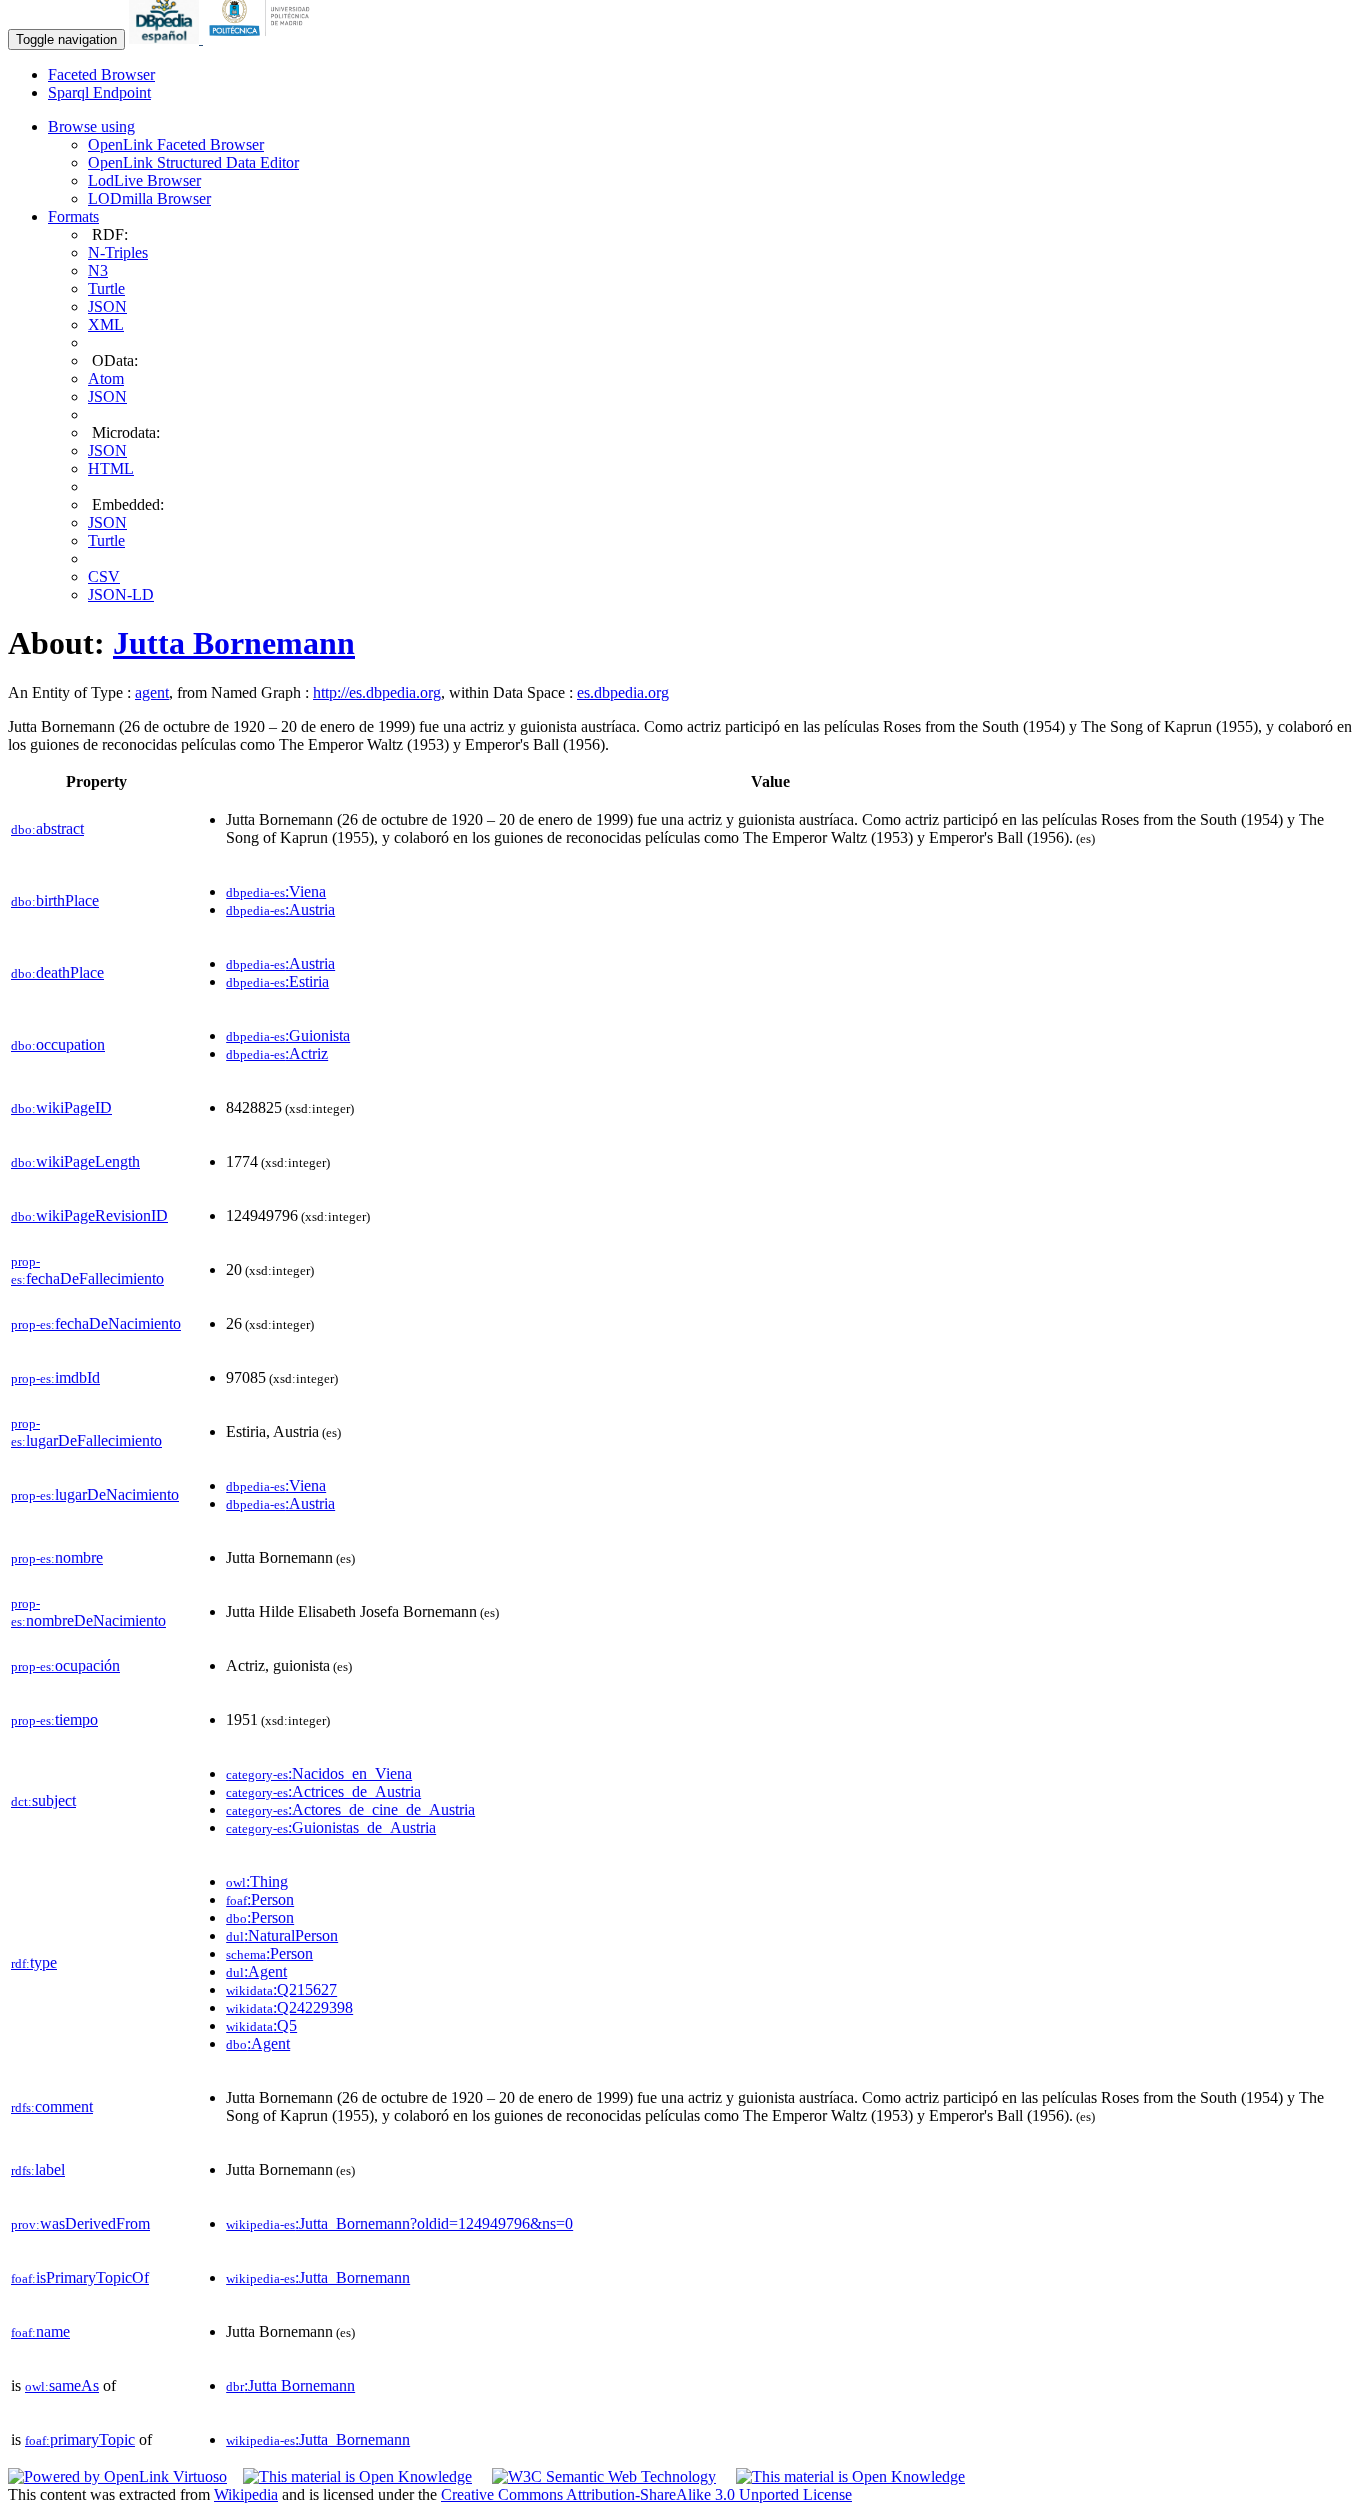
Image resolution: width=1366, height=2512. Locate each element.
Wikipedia (246, 2494)
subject (43, 1800)
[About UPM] (263, 38)
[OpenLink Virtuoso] (117, 2476)
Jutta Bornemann (234, 643)
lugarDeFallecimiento (86, 1432)
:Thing (257, 1881)
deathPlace (57, 972)
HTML (111, 468)
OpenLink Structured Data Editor (193, 162)
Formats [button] (73, 216)
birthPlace (55, 900)
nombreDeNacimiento (88, 1612)
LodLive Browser (144, 180)
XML (106, 324)
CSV (104, 576)
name (40, 2331)
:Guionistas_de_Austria (331, 1827)
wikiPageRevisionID (89, 1215)
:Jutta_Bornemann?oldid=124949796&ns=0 (399, 2223)
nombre (57, 1557)
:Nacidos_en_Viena (319, 1773)
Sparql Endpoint (99, 92)
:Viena (276, 891)
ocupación (65, 1665)
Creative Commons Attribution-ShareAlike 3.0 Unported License (646, 2494)
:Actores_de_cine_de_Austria (350, 1809)
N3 (98, 270)
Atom (106, 378)
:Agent (256, 1971)
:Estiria (277, 981)
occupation (58, 1044)
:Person (260, 1899)
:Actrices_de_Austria (323, 1791)
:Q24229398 (289, 2007)
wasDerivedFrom (80, 2223)
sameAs (62, 2385)
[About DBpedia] (166, 38)
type (34, 1962)
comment (52, 2106)
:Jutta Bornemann (290, 2385)
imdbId (55, 1377)
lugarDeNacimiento (95, 1494)
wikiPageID (61, 1107)
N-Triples (118, 252)
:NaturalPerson (282, 1935)
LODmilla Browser (149, 198)
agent (152, 692)
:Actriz (277, 1053)
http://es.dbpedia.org (377, 692)
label (38, 2169)
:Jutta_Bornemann (318, 2277)
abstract (47, 828)
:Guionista (288, 1035)
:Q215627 (281, 1989)
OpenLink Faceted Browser (176, 144)
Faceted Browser (101, 74)
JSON (107, 306)
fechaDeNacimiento (96, 1323)
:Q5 (261, 2025)
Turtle (106, 288)
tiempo (54, 1719)
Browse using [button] (91, 126)
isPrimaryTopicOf (80, 2277)
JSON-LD (121, 594)
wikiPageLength (75, 1161)
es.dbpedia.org (623, 692)
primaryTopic (80, 2439)
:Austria (280, 909)
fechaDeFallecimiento (87, 1270)
